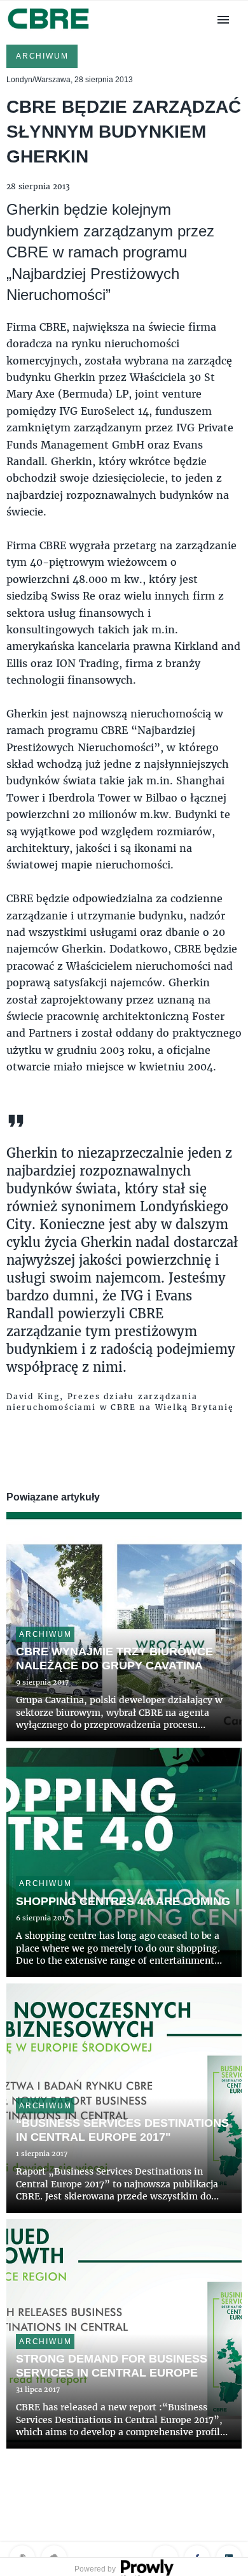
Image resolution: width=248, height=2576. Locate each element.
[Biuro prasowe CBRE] (49, 30)
